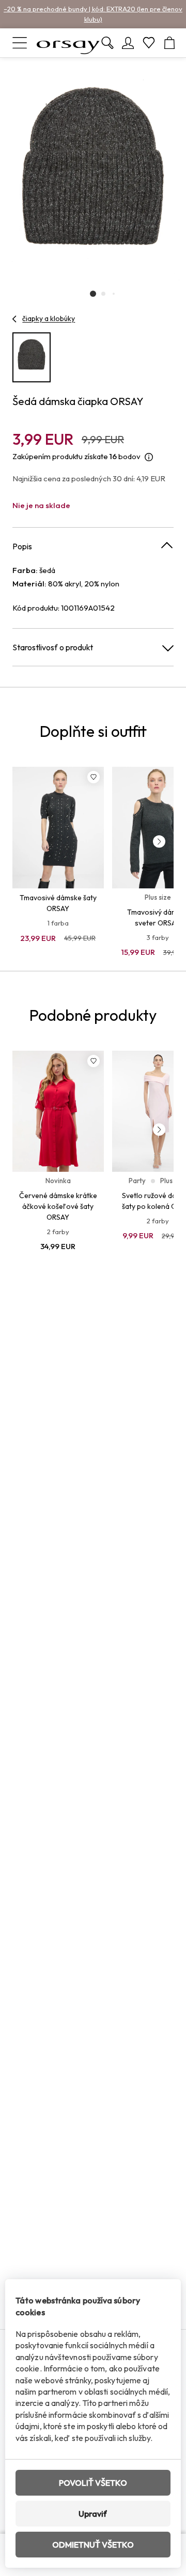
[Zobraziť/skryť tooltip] (149, 457)
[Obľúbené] (149, 43)
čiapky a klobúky (49, 318)
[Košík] (169, 43)
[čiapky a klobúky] (15, 319)
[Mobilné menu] (20, 43)
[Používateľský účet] (128, 43)
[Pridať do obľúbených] (94, 777)
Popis (22, 546)
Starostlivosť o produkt (53, 647)
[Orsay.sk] (68, 43)
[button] (93, 294)
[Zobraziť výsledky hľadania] (107, 43)
